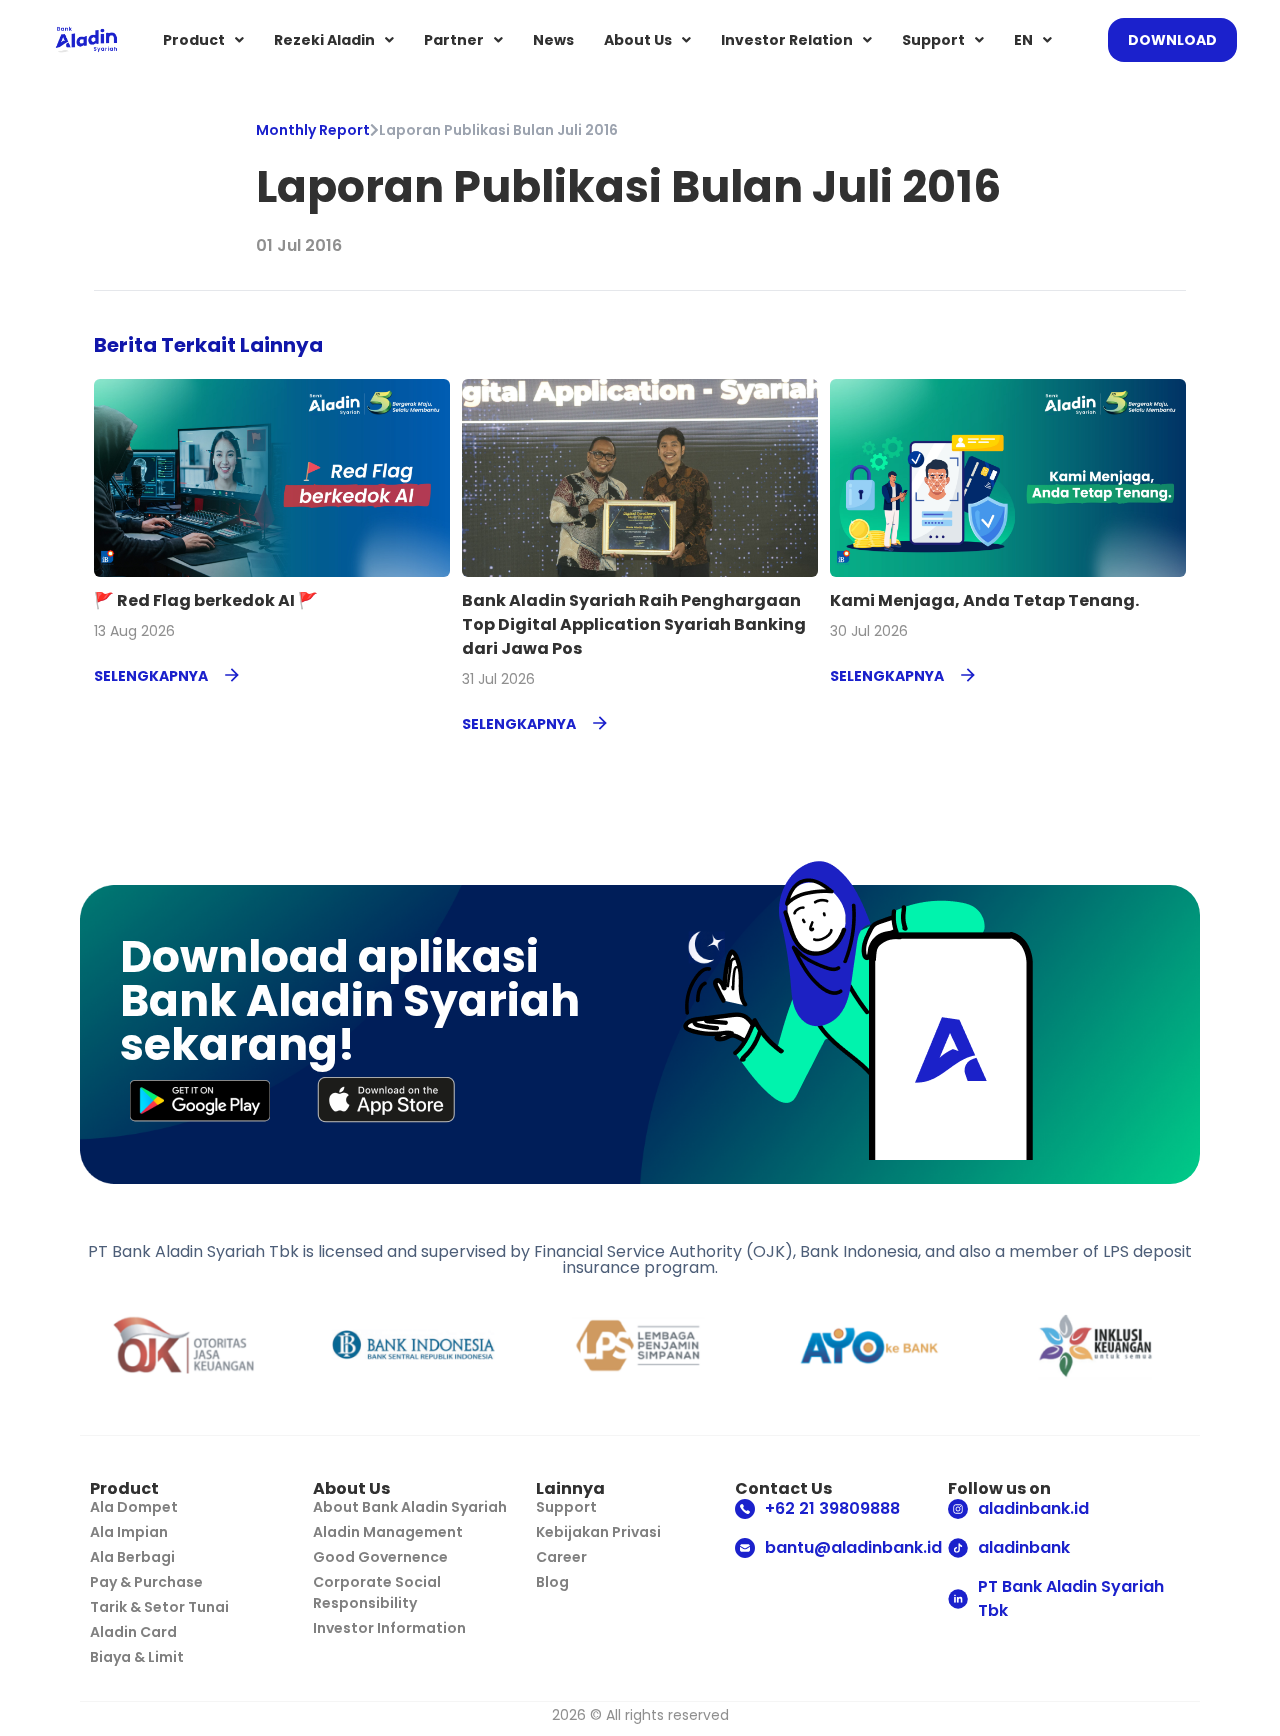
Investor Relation (787, 40)
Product (194, 40)
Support (933, 40)
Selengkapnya (151, 676)
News (553, 40)
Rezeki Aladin (324, 40)
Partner (454, 40)
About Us (638, 40)
